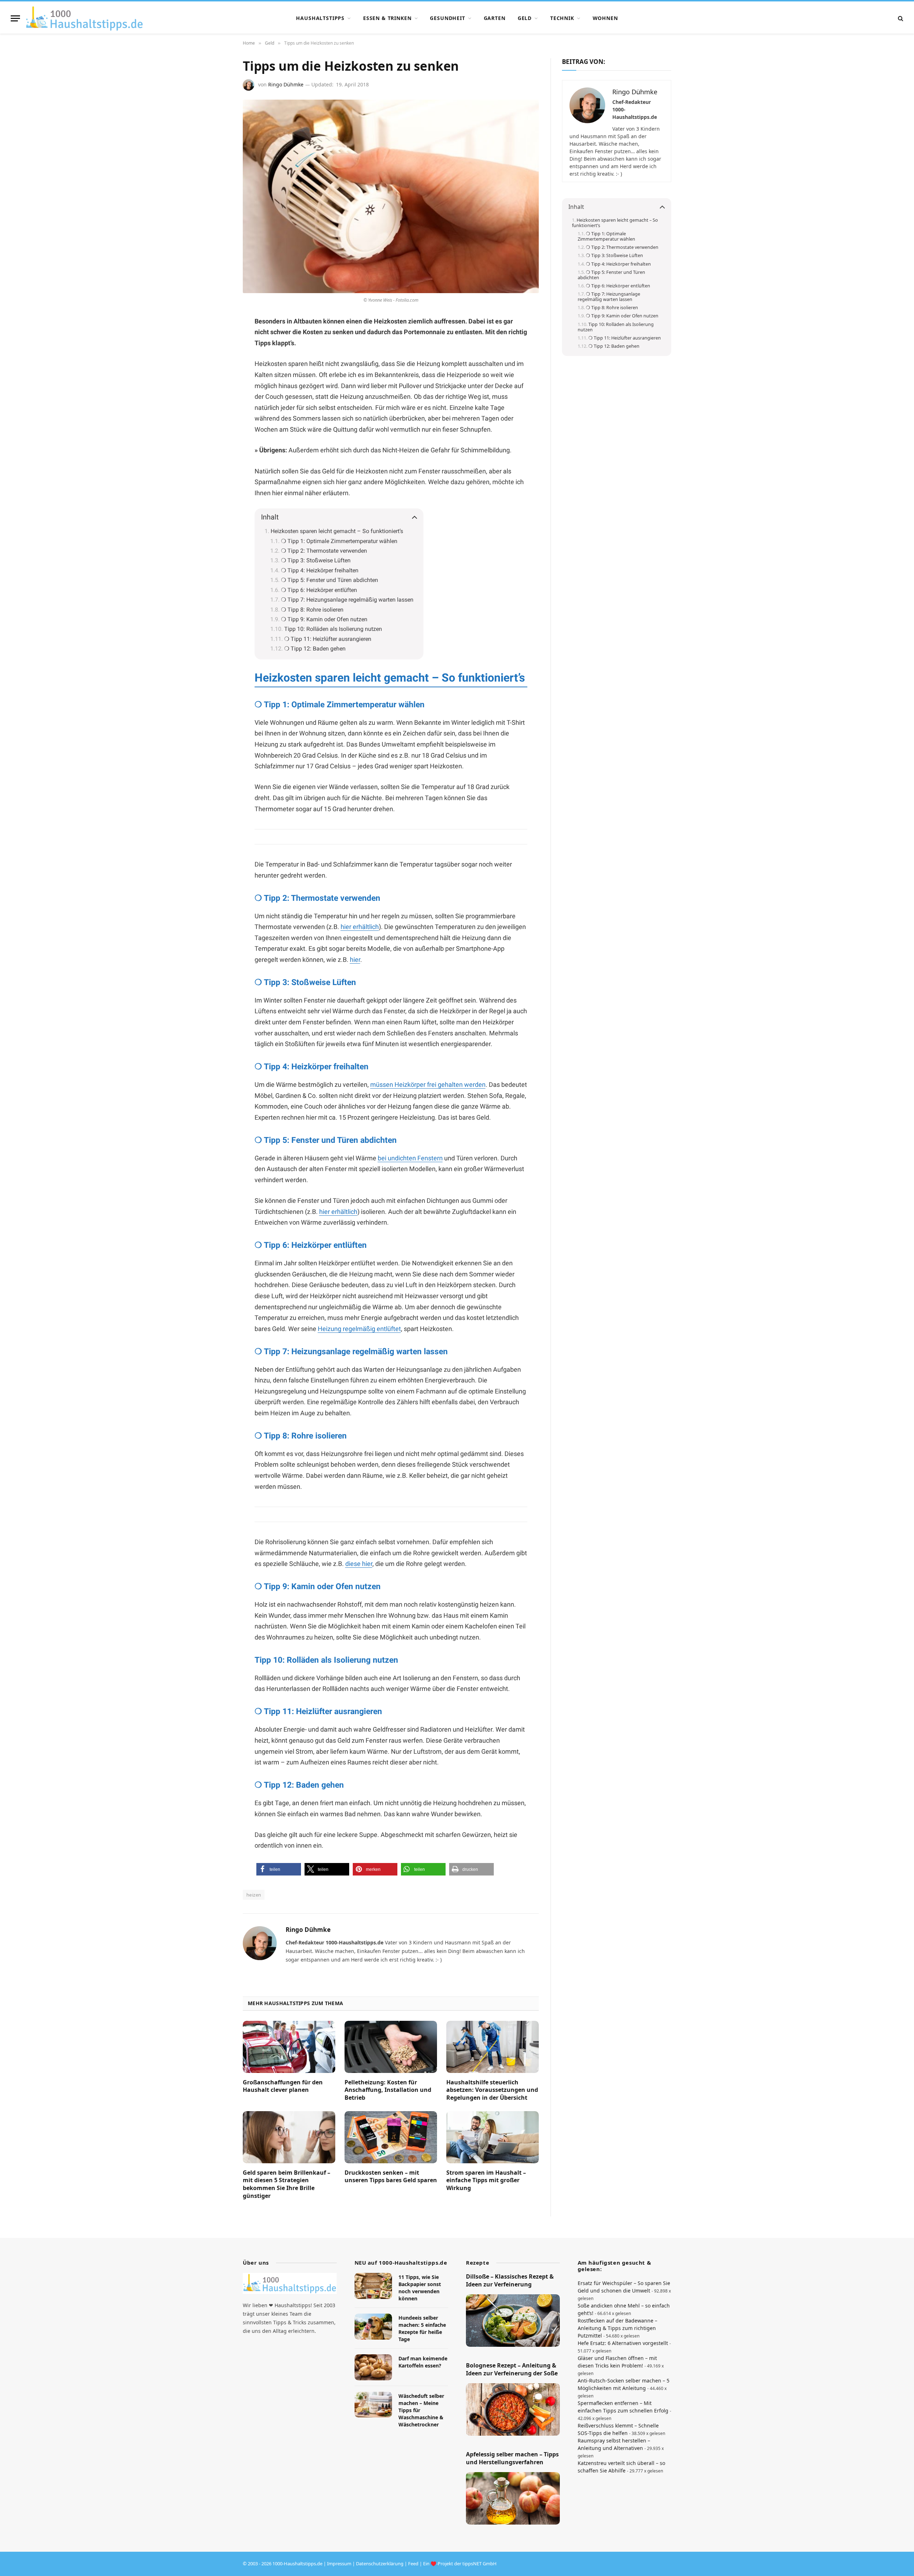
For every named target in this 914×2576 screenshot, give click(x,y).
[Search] (900, 18)
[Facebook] (218, 340)
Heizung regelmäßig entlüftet (359, 1329)
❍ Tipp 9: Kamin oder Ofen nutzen (324, 619)
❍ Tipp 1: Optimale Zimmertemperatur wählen (339, 541)
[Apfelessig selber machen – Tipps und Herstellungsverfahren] (513, 2498)
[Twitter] (218, 391)
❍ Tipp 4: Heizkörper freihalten (320, 570)
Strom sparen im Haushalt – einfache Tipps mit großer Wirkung (486, 2181)
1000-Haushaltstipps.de (297, 2564)
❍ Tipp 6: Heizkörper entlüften (319, 590)
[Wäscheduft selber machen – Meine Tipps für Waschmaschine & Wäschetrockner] (373, 2404)
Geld (525, 18)
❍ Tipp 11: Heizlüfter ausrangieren (328, 639)
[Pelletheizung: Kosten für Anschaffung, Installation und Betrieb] (391, 2047)
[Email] (218, 408)
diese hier (359, 1564)
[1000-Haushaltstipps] (84, 18)
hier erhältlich (360, 927)
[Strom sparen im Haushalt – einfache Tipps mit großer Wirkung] (493, 2137)
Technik (562, 18)
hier (355, 960)
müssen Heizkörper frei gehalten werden (428, 1084)
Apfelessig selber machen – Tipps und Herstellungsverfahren (512, 2458)
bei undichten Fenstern (410, 1158)
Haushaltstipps (320, 18)
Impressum (339, 2564)
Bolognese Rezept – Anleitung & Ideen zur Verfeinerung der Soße (512, 2369)
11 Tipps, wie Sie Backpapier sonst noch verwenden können (420, 2288)
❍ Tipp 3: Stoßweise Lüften (316, 560)
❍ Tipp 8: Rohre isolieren (312, 610)
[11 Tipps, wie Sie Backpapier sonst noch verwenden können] (373, 2286)
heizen (254, 1895)
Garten (495, 18)
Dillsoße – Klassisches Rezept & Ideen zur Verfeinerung (510, 2281)
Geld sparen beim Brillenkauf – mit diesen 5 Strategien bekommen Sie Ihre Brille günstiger (287, 2184)
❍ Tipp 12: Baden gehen (315, 649)
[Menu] (15, 18)
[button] (279, 1869)
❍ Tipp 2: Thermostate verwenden (324, 551)
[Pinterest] (218, 357)
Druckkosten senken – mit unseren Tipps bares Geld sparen (391, 2177)
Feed (413, 2564)
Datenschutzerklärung (380, 2564)
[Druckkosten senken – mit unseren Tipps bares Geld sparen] (391, 2137)
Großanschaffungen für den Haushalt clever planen (283, 2086)
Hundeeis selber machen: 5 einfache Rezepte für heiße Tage (422, 2328)
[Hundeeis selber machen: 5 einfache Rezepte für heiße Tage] (373, 2327)
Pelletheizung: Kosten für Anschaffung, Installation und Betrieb (388, 2090)
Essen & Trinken (387, 18)
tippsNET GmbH (479, 2564)
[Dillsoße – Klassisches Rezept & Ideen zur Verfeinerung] (513, 2320)
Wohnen (605, 18)
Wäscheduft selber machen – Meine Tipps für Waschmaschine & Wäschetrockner (421, 2410)
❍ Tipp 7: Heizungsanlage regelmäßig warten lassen (347, 600)
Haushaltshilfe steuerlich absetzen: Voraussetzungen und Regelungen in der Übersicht (492, 2090)
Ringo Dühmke (286, 84)
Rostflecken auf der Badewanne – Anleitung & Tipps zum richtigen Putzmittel (617, 2328)
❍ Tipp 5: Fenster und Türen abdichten (330, 580)
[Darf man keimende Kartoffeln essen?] (373, 2367)
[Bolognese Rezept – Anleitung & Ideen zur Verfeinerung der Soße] (513, 2409)
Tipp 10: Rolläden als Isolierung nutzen (333, 629)
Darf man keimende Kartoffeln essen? (423, 2362)
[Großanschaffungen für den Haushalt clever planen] (289, 2047)
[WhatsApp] (218, 374)
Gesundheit (447, 18)
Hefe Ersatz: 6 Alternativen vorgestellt (623, 2343)
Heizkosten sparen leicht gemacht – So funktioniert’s (337, 531)
